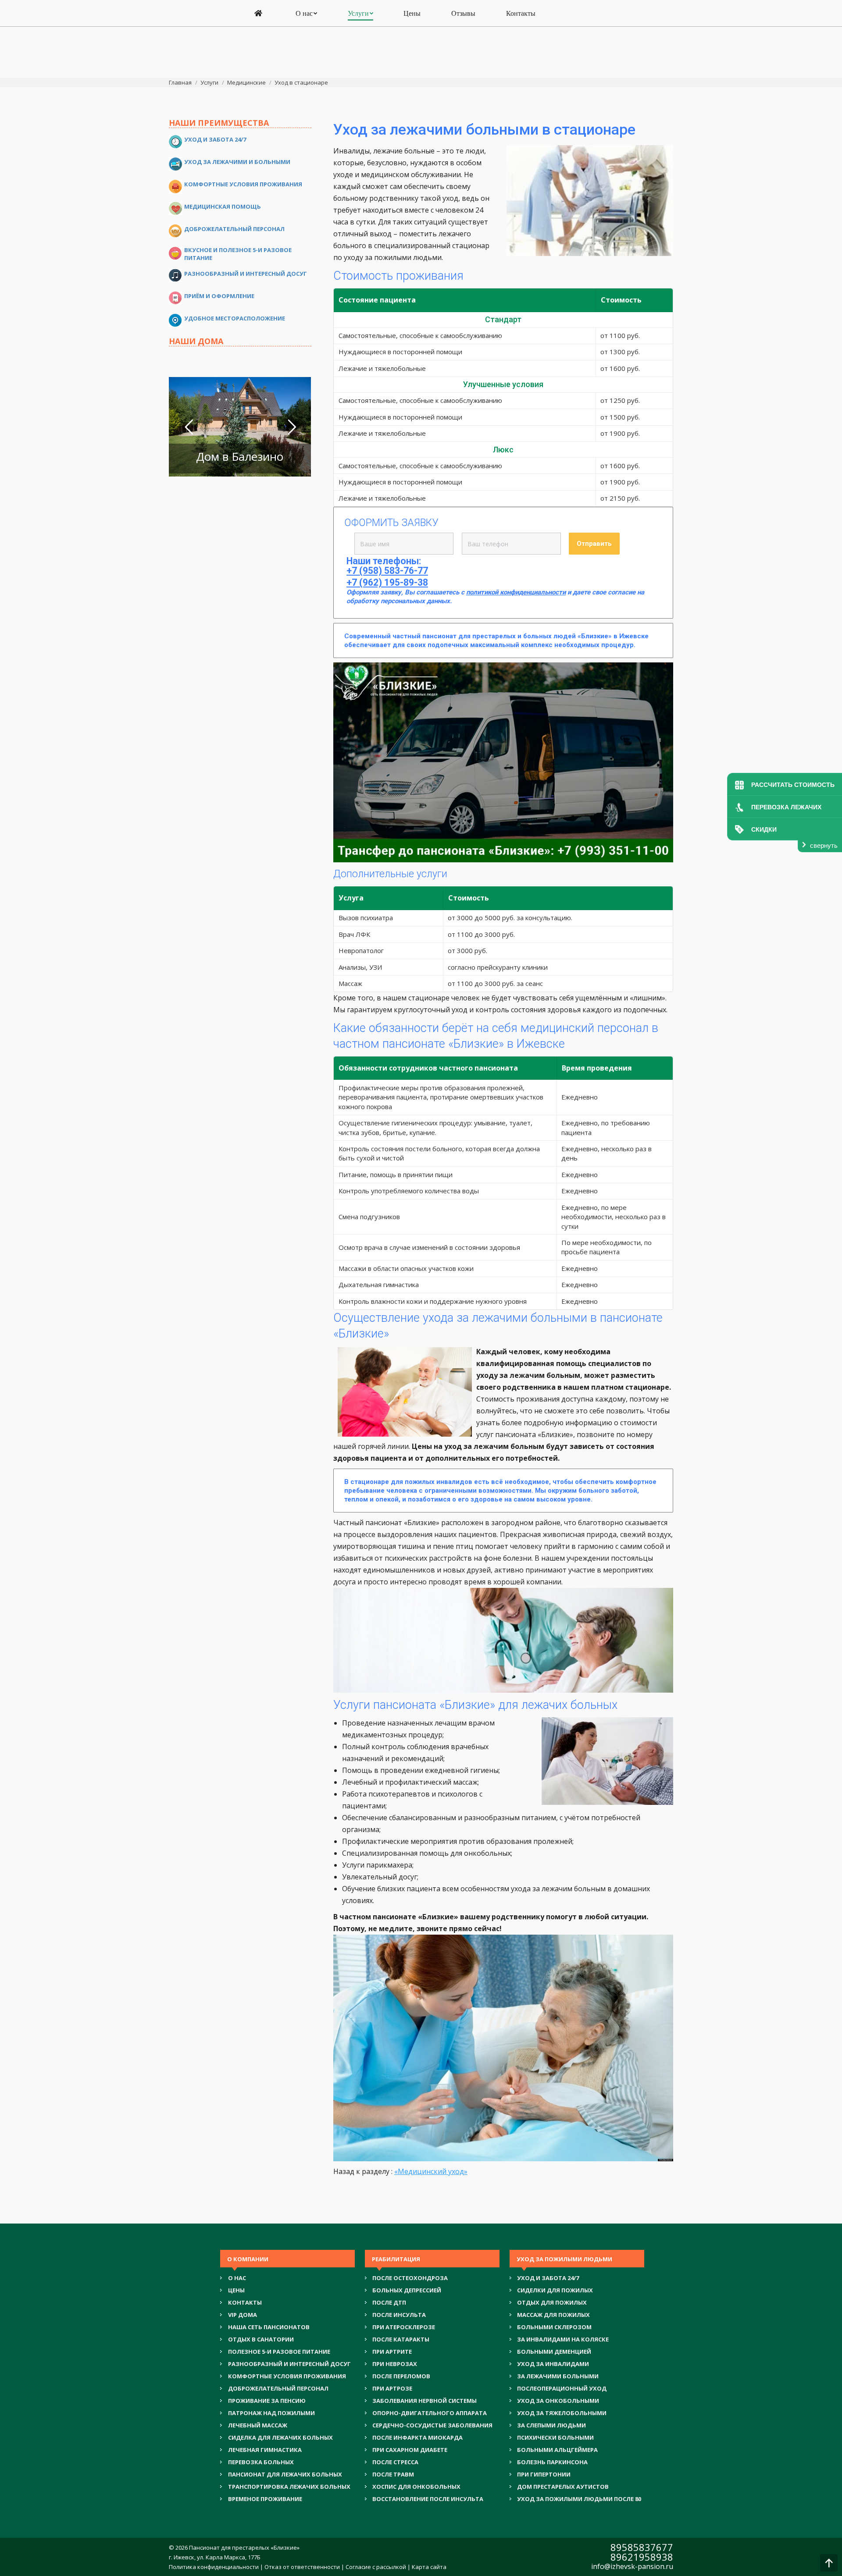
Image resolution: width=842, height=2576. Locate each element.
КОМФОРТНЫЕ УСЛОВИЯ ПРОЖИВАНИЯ (287, 2376)
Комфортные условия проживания (243, 184)
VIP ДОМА (243, 2315)
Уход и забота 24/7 (215, 139)
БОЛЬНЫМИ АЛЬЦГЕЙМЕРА (557, 2450)
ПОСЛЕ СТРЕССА (395, 2462)
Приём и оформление (219, 296)
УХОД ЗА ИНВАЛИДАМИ (553, 2364)
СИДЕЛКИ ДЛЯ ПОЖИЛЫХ (555, 2290)
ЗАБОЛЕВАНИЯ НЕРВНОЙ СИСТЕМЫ (425, 2401)
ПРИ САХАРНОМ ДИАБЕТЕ (410, 2450)
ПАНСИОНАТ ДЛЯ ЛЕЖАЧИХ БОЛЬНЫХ (285, 2474)
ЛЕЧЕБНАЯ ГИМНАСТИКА (265, 2450)
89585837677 (642, 2547)
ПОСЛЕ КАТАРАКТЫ (401, 2339)
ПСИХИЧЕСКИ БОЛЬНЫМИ (555, 2437)
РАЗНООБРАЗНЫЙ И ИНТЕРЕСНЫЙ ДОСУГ (289, 2364)
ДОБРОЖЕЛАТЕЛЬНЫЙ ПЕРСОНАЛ (278, 2388)
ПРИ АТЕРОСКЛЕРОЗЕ (404, 2327)
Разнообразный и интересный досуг (246, 274)
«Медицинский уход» (431, 2171)
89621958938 (642, 2557)
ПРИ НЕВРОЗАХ (395, 2364)
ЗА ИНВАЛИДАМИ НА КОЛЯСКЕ (563, 2339)
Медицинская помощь (223, 206)
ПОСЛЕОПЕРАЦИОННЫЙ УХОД (562, 2388)
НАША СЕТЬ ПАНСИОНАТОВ (269, 2327)
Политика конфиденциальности (214, 2567)
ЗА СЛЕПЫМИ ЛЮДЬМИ (551, 2425)
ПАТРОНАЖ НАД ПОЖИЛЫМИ (271, 2413)
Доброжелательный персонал (234, 229)
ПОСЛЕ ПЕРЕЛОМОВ (401, 2376)
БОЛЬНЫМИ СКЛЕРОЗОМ (554, 2327)
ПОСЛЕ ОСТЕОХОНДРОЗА (410, 2278)
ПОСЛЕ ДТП (389, 2302)
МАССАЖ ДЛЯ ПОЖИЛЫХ (553, 2315)
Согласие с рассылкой (376, 2567)
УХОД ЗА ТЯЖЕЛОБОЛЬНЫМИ (562, 2413)
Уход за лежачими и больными (237, 162)
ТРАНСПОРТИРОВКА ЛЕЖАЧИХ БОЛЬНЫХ (289, 2487)
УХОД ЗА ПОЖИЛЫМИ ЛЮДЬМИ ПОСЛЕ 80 (579, 2499)
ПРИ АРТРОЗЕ (392, 2388)
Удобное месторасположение (235, 318)
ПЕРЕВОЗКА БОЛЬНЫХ (261, 2462)
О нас (237, 2278)
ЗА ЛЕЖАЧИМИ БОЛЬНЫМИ (558, 2376)
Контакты (245, 2302)
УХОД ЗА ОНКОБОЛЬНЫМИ (558, 2401)
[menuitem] (260, 14)
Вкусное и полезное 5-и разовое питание (238, 254)
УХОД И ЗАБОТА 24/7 (548, 2278)
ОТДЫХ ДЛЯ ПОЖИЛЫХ (552, 2302)
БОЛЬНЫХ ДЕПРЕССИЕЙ (407, 2290)
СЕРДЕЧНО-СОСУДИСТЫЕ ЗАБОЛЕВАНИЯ (432, 2425)
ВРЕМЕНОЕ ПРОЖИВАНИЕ (265, 2499)
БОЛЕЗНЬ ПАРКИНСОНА (552, 2462)
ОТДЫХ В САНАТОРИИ (261, 2339)
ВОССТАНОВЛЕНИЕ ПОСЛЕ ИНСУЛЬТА (428, 2499)
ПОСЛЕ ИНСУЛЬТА (399, 2315)
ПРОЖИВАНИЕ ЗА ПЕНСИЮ (267, 2401)
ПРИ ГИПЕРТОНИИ (544, 2474)
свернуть (824, 845)
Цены (236, 2290)
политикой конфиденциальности (516, 592)
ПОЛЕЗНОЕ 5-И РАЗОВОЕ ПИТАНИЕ (279, 2352)
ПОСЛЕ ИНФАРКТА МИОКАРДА (417, 2437)
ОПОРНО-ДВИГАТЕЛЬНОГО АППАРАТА (430, 2413)
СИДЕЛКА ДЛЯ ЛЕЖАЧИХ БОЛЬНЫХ (280, 2437)
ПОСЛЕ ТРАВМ (393, 2474)
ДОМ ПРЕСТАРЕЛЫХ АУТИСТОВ (563, 2487)
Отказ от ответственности (302, 2567)
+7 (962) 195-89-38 (387, 583)
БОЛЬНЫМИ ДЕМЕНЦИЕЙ (554, 2352)
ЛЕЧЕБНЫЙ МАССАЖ (258, 2425)
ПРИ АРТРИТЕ (392, 2352)
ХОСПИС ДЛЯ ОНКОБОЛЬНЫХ (416, 2487)
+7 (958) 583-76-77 (387, 571)
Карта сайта (429, 2567)
